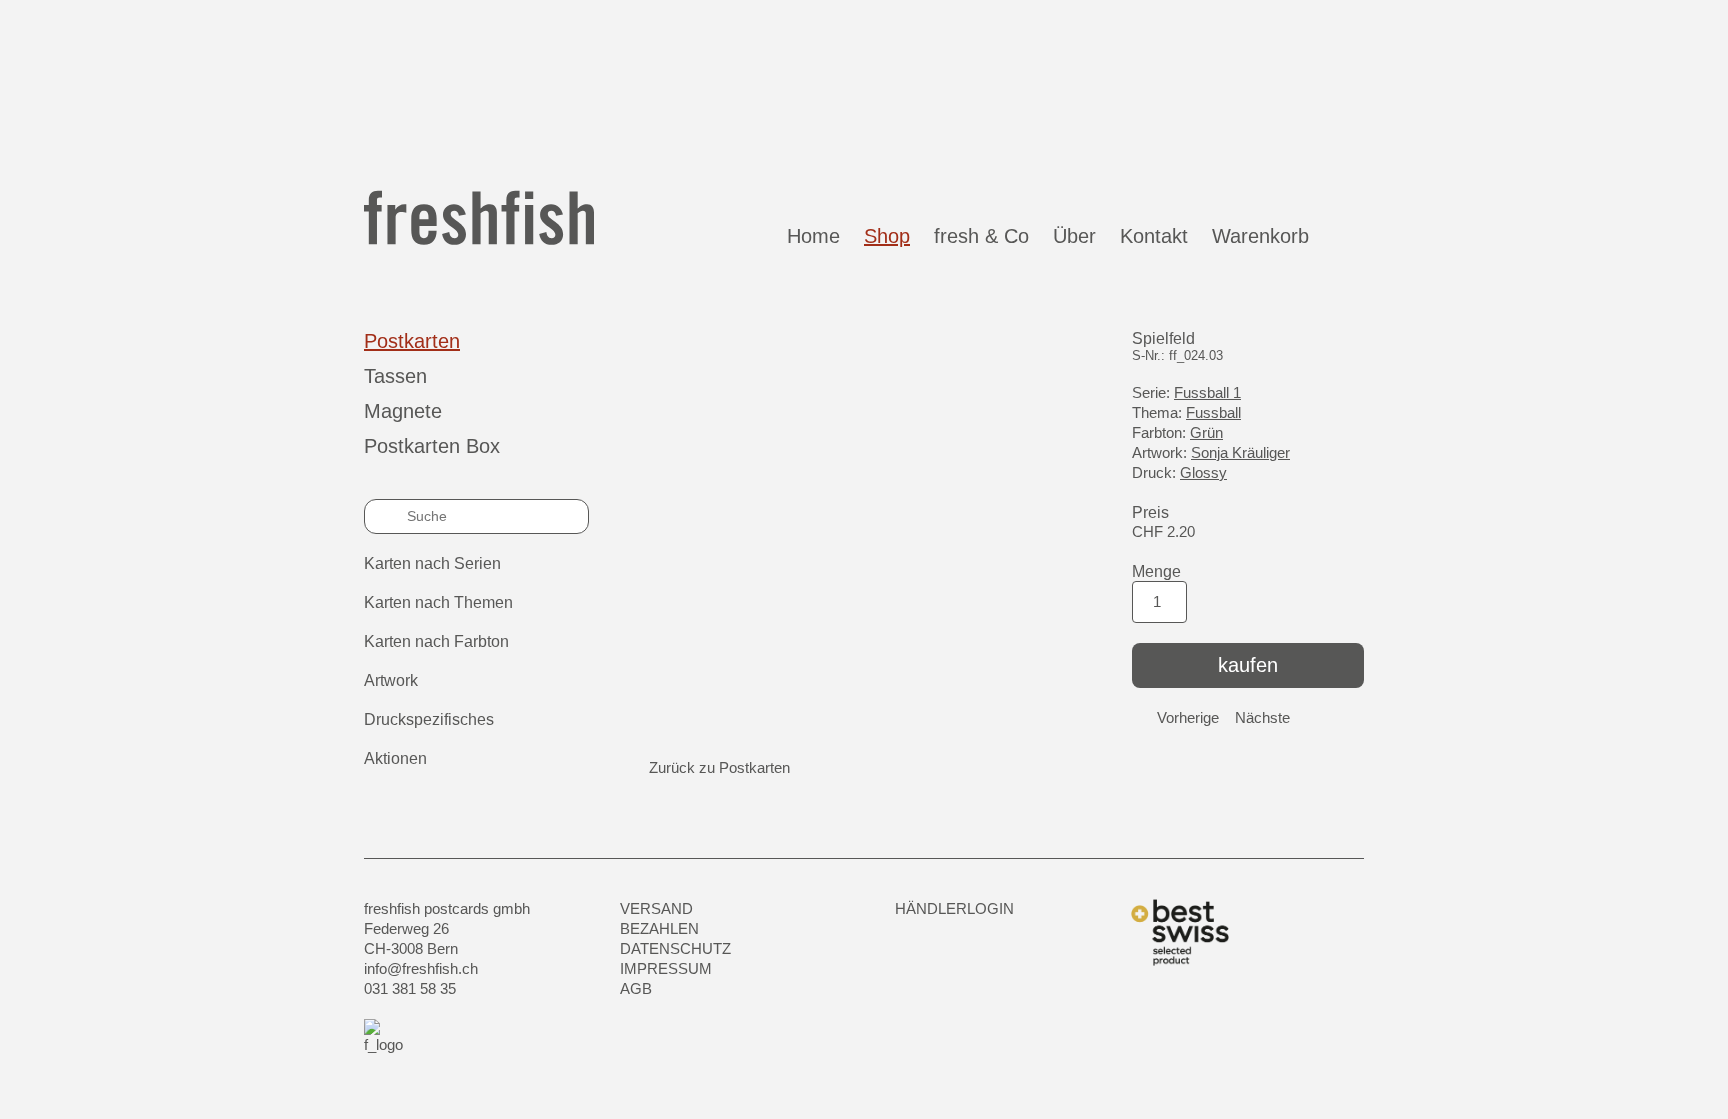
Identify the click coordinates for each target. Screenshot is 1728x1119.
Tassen (395, 376)
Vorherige (1188, 717)
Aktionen (395, 758)
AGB (636, 988)
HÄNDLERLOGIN (954, 908)
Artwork (391, 680)
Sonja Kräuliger (1240, 452)
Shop (887, 236)
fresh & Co (981, 236)
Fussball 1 (1207, 392)
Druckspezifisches (429, 719)
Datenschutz (675, 948)
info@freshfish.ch (421, 968)
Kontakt (1154, 236)
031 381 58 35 (410, 988)
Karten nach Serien (432, 563)
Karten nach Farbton (436, 641)
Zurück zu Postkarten (719, 767)
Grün (1206, 432)
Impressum (666, 968)
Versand (656, 908)
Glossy (1203, 472)
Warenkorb (1266, 236)
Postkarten (412, 341)
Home (813, 236)
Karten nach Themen (438, 602)
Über (1074, 236)
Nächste (1262, 717)
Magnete (403, 411)
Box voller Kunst (887, 84)
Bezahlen (659, 928)
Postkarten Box (432, 446)
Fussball (1213, 412)
